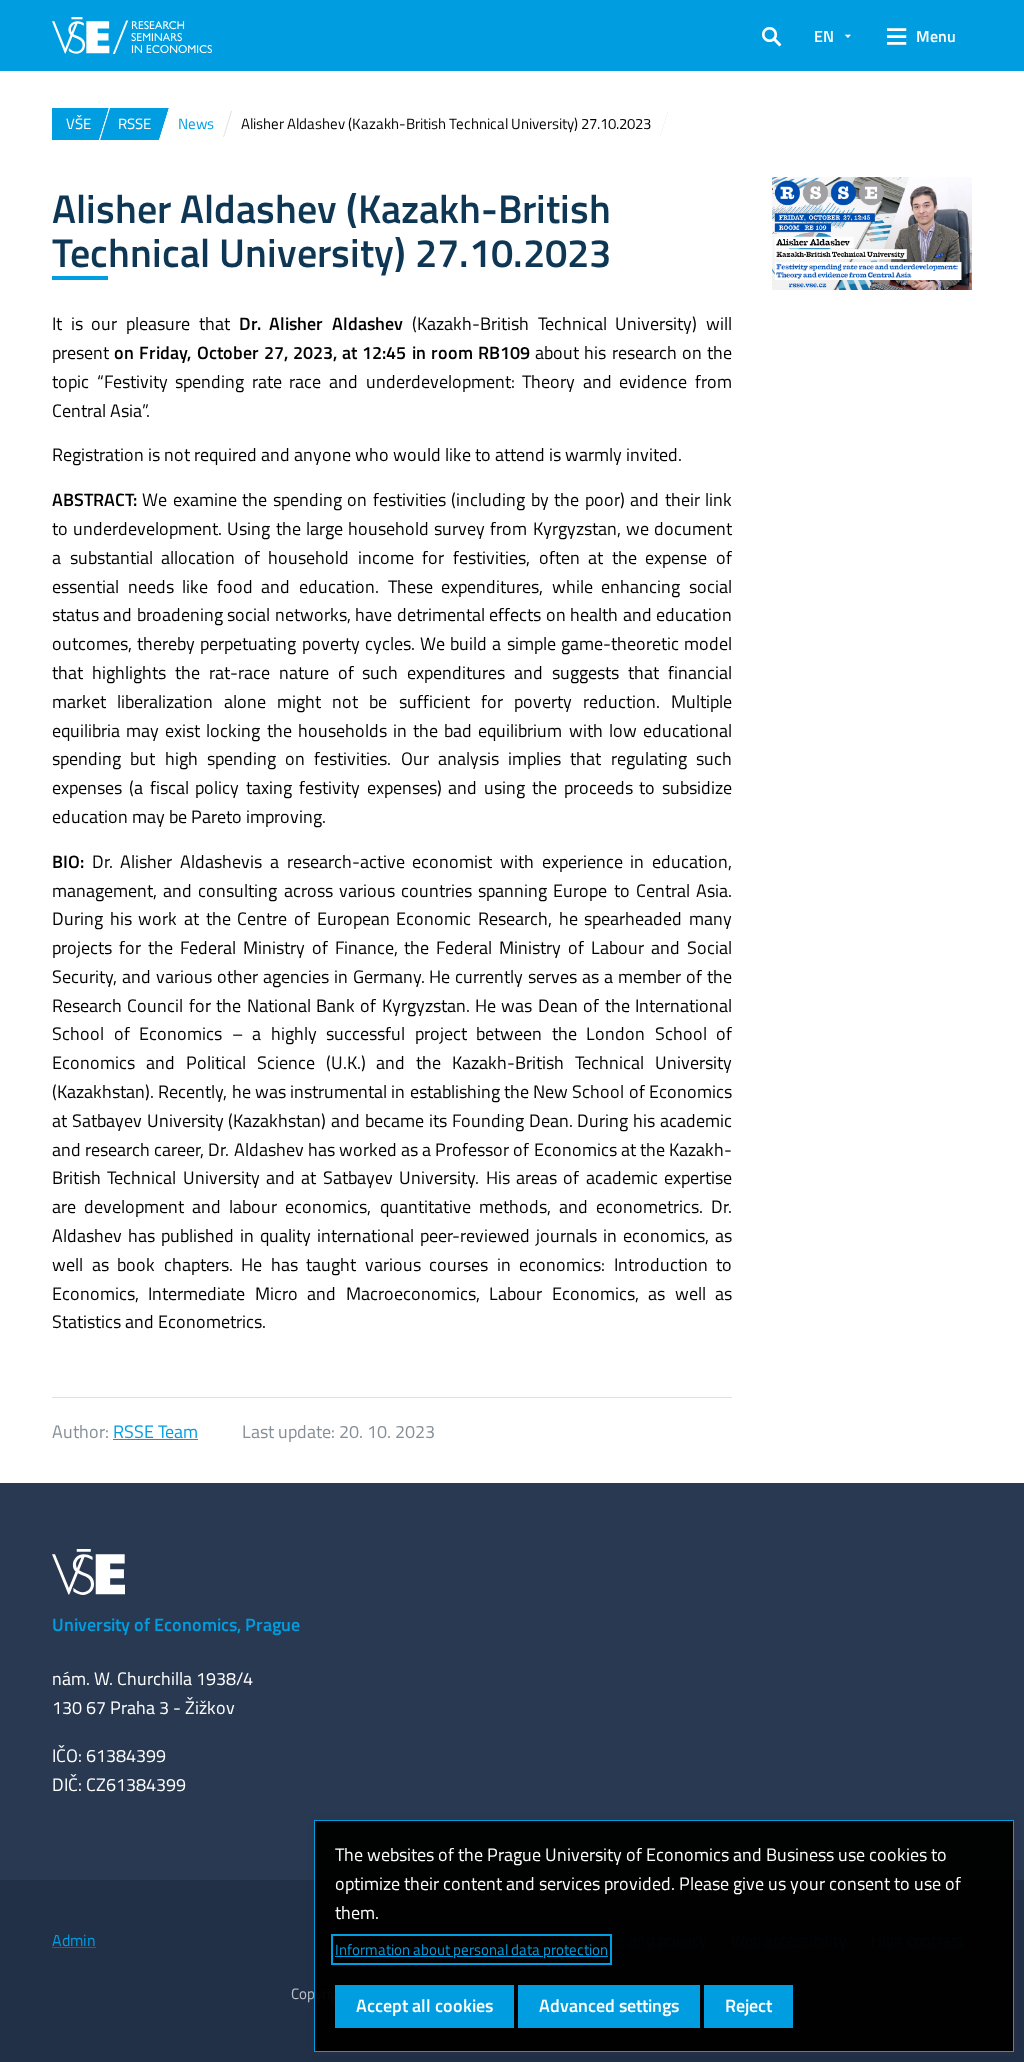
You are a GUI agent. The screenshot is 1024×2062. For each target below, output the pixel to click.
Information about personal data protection (471, 1949)
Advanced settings (609, 2005)
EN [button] (824, 36)
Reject (748, 2005)
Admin (74, 1940)
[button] (771, 36)
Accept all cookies (424, 2005)
